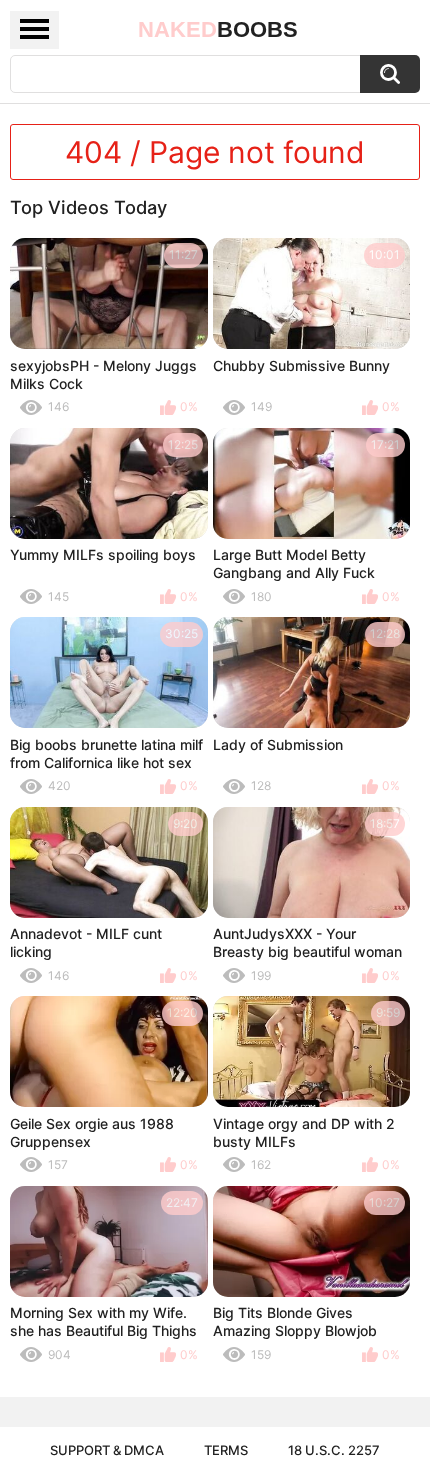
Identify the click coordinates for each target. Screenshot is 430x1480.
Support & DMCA (107, 1450)
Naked (218, 29)
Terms (226, 1450)
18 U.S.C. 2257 (334, 1450)
